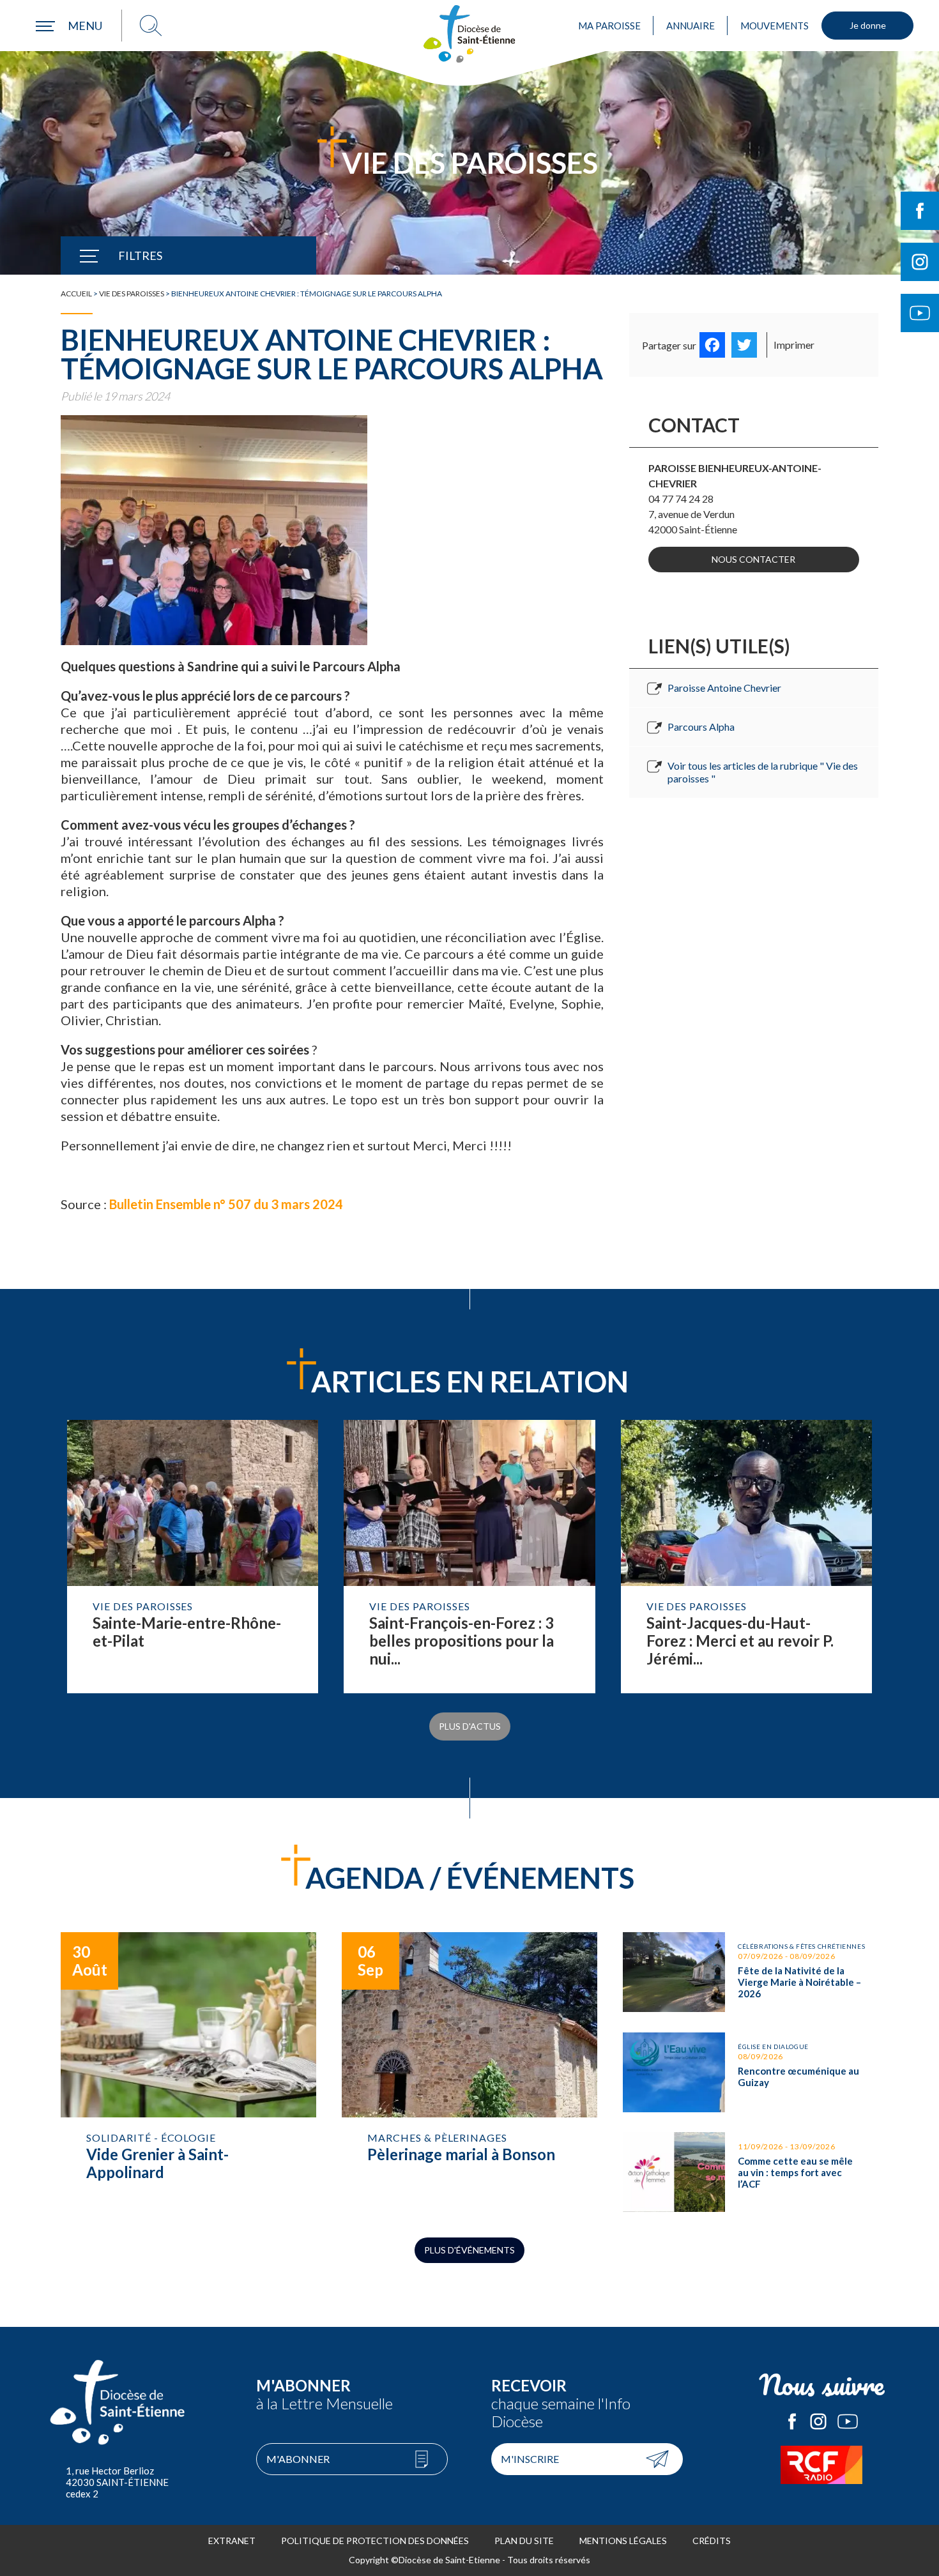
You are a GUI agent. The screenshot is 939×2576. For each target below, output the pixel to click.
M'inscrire (530, 2459)
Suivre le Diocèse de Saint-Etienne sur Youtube (920, 313)
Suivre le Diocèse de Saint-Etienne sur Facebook (920, 211)
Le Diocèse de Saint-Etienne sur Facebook (792, 2421)
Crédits (712, 2541)
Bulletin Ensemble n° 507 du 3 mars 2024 (227, 1204)
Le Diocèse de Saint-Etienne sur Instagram (818, 2421)
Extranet (232, 2541)
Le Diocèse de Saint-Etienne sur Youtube (848, 2421)
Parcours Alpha (701, 727)
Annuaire (691, 26)
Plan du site (524, 2541)
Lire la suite (193, 1557)
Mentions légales (623, 2541)
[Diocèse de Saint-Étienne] (469, 34)
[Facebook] (712, 345)
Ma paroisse (609, 26)
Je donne (868, 25)
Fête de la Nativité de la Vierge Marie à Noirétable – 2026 (751, 1972)
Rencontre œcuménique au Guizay (751, 2072)
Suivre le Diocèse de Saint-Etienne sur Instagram (920, 262)
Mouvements (775, 26)
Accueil (76, 293)
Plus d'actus (470, 1726)
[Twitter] (744, 345)
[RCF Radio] (822, 2465)
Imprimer (794, 345)
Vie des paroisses (132, 293)
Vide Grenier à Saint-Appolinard (188, 2072)
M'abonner (298, 2459)
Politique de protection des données (375, 2541)
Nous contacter (753, 559)
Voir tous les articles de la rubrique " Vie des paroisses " (763, 772)
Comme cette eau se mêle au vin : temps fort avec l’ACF (751, 2172)
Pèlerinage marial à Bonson (469, 2072)
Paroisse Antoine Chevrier (724, 688)
